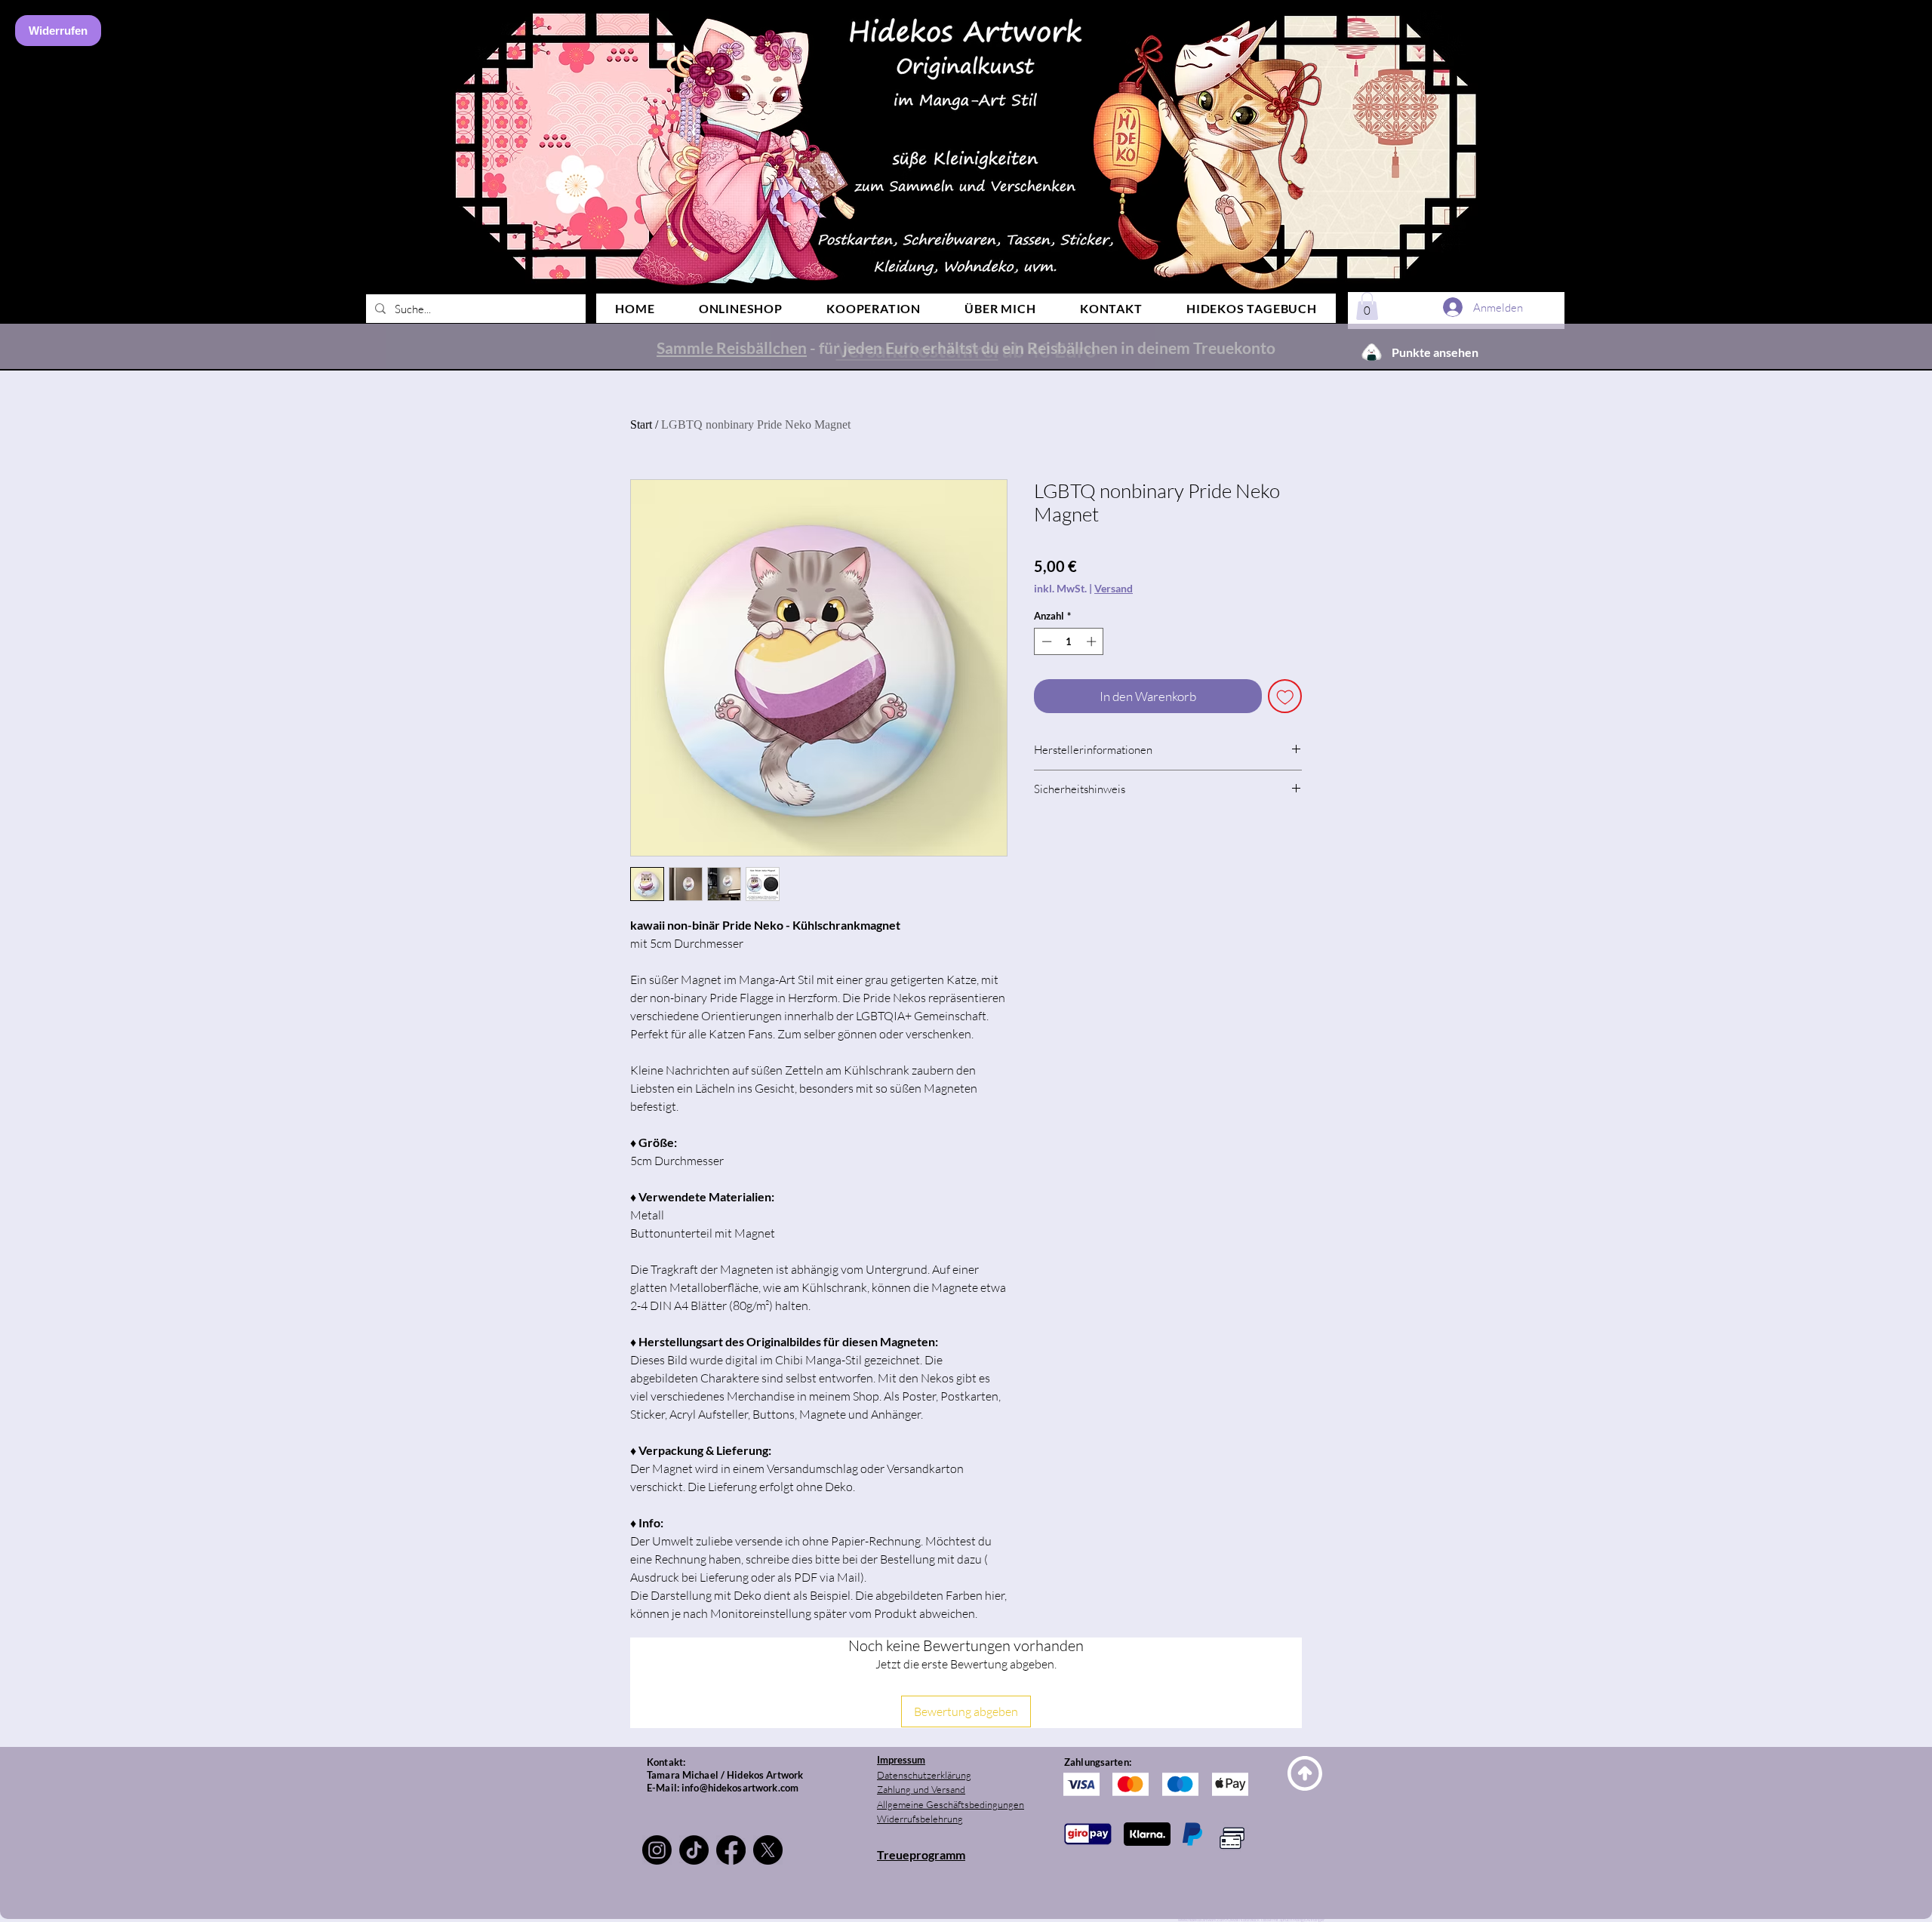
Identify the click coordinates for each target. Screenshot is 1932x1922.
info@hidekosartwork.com (740, 1788)
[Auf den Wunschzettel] (1285, 697)
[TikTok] (694, 1850)
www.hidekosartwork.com (1202, 1919)
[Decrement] (1045, 641)
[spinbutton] (1069, 641)
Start (641, 424)
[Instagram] (657, 1850)
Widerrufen (58, 31)
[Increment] (1093, 641)
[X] (768, 1850)
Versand (1114, 588)
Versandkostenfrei (917, 350)
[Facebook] (731, 1850)
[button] (1367, 306)
